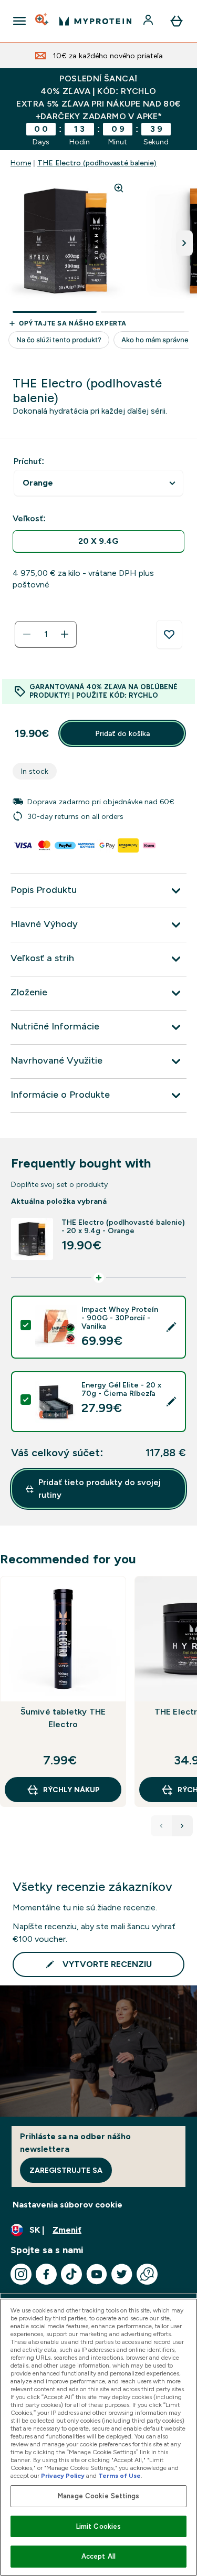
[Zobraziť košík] (177, 21)
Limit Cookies (99, 2526)
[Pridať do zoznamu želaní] (169, 635)
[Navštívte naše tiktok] (71, 2274)
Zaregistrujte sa (66, 2170)
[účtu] (149, 21)
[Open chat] (147, 2274)
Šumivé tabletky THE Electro (63, 1718)
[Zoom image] (119, 188)
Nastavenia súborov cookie (68, 2205)
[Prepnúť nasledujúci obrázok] (184, 243)
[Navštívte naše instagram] (21, 2274)
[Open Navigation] (19, 21)
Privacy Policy (63, 2476)
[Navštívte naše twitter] (122, 2274)
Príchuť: (29, 461)
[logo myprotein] (95, 21)
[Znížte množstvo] (27, 634)
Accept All (98, 2556)
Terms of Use (120, 2476)
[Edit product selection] (171, 1327)
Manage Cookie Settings (98, 2496)
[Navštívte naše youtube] (97, 2274)
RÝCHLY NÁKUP (71, 1790)
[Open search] (43, 21)
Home (21, 163)
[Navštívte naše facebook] (46, 2274)
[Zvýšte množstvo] (65, 634)
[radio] (98, 542)
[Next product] (182, 1826)
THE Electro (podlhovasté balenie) (97, 163)
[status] (46, 634)
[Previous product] (161, 1826)
